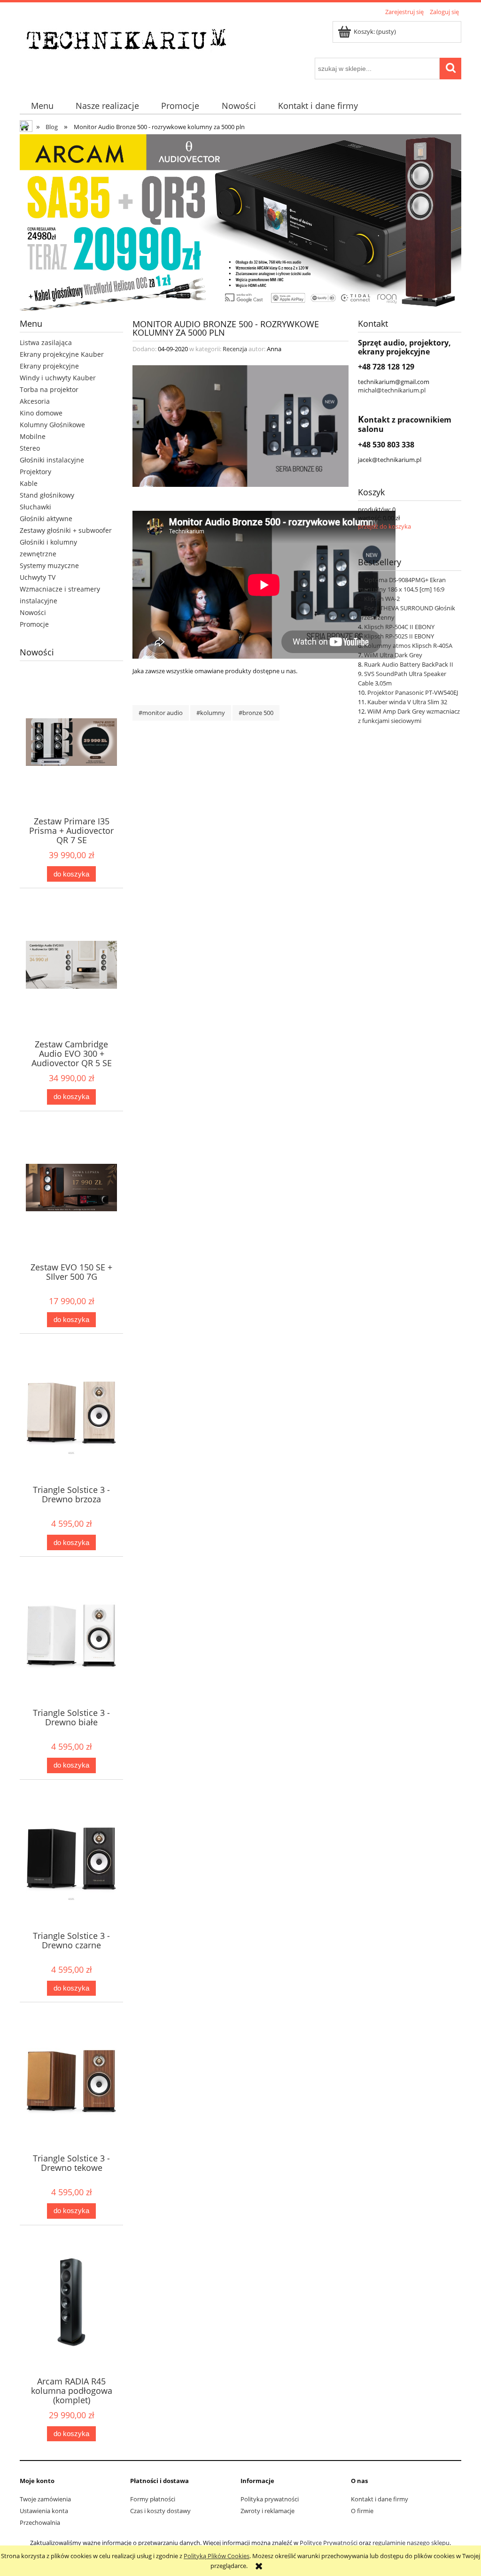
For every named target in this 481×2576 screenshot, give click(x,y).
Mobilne (33, 436)
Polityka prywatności (270, 2499)
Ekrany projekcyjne (49, 366)
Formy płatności (153, 2499)
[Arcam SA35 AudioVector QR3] (240, 222)
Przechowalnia (40, 2522)
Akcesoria (35, 401)
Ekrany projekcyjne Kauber (62, 354)
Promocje (34, 624)
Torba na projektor (49, 389)
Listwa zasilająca (46, 342)
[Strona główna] (129, 38)
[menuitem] (42, 106)
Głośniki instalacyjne (52, 460)
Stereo (30, 448)
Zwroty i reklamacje (268, 2511)
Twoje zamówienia (45, 2499)
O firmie (362, 2511)
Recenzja (235, 349)
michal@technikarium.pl (392, 390)
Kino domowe (41, 413)
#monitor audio (161, 713)
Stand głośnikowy (47, 495)
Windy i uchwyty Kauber (58, 378)
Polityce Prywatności (329, 2543)
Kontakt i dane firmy (380, 2499)
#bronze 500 (256, 713)
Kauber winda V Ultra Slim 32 (407, 702)
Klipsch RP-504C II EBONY (399, 627)
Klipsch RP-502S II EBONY (399, 636)
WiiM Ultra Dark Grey (393, 655)
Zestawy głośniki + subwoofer (66, 530)
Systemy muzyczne (49, 565)
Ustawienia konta (44, 2511)
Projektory (35, 472)
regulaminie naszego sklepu (411, 2543)
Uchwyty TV (38, 577)
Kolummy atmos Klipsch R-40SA (408, 646)
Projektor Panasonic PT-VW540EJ (413, 692)
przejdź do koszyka (384, 526)
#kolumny (211, 713)
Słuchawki (35, 507)
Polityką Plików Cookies (217, 2556)
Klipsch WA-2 (382, 599)
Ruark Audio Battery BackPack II (409, 664)
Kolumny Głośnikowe (52, 425)
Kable (29, 483)
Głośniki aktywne (46, 519)
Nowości (33, 612)
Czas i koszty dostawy (160, 2511)
